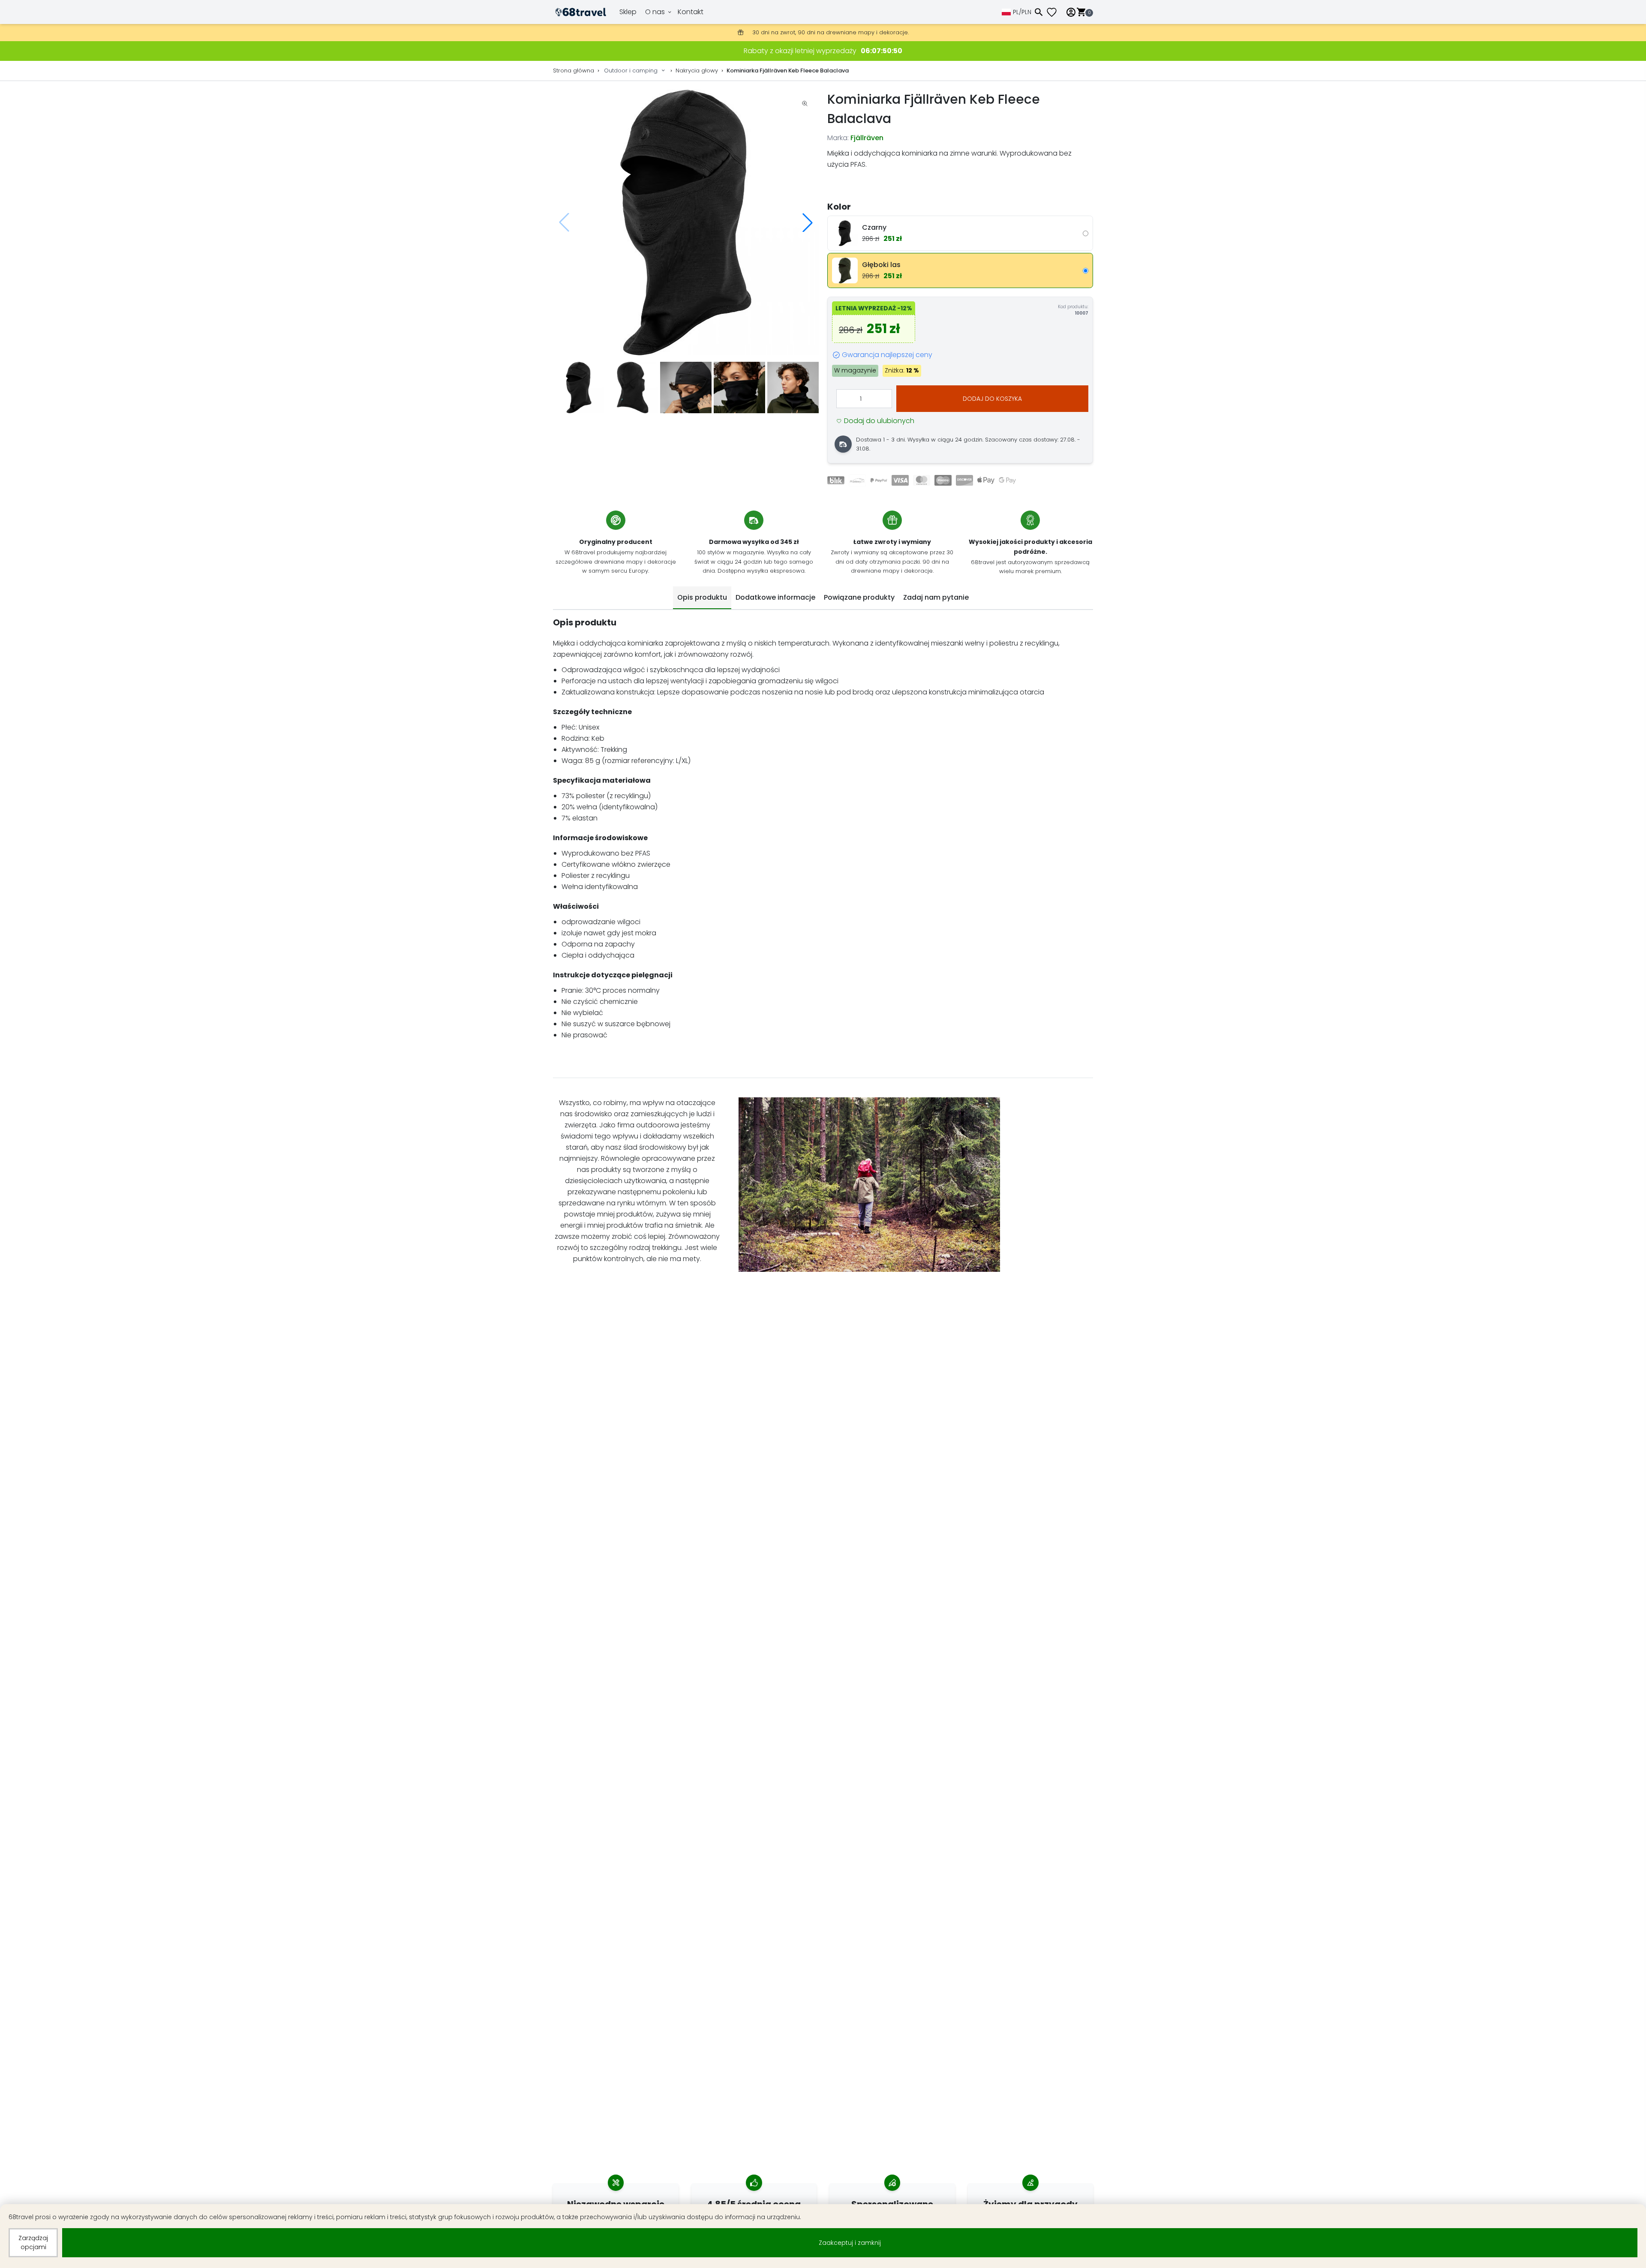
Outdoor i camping (631, 71)
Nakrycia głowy (697, 71)
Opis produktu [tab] (702, 597)
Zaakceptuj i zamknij (850, 2243)
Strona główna (574, 71)
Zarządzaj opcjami (33, 2242)
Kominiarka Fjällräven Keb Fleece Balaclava (788, 71)
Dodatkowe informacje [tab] (775, 597)
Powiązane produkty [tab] (859, 597)
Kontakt (691, 12)
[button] (808, 222)
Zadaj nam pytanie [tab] (936, 597)
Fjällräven (867, 138)
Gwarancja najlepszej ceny (887, 355)
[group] (686, 222)
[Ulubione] (1055, 12)
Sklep (628, 12)
